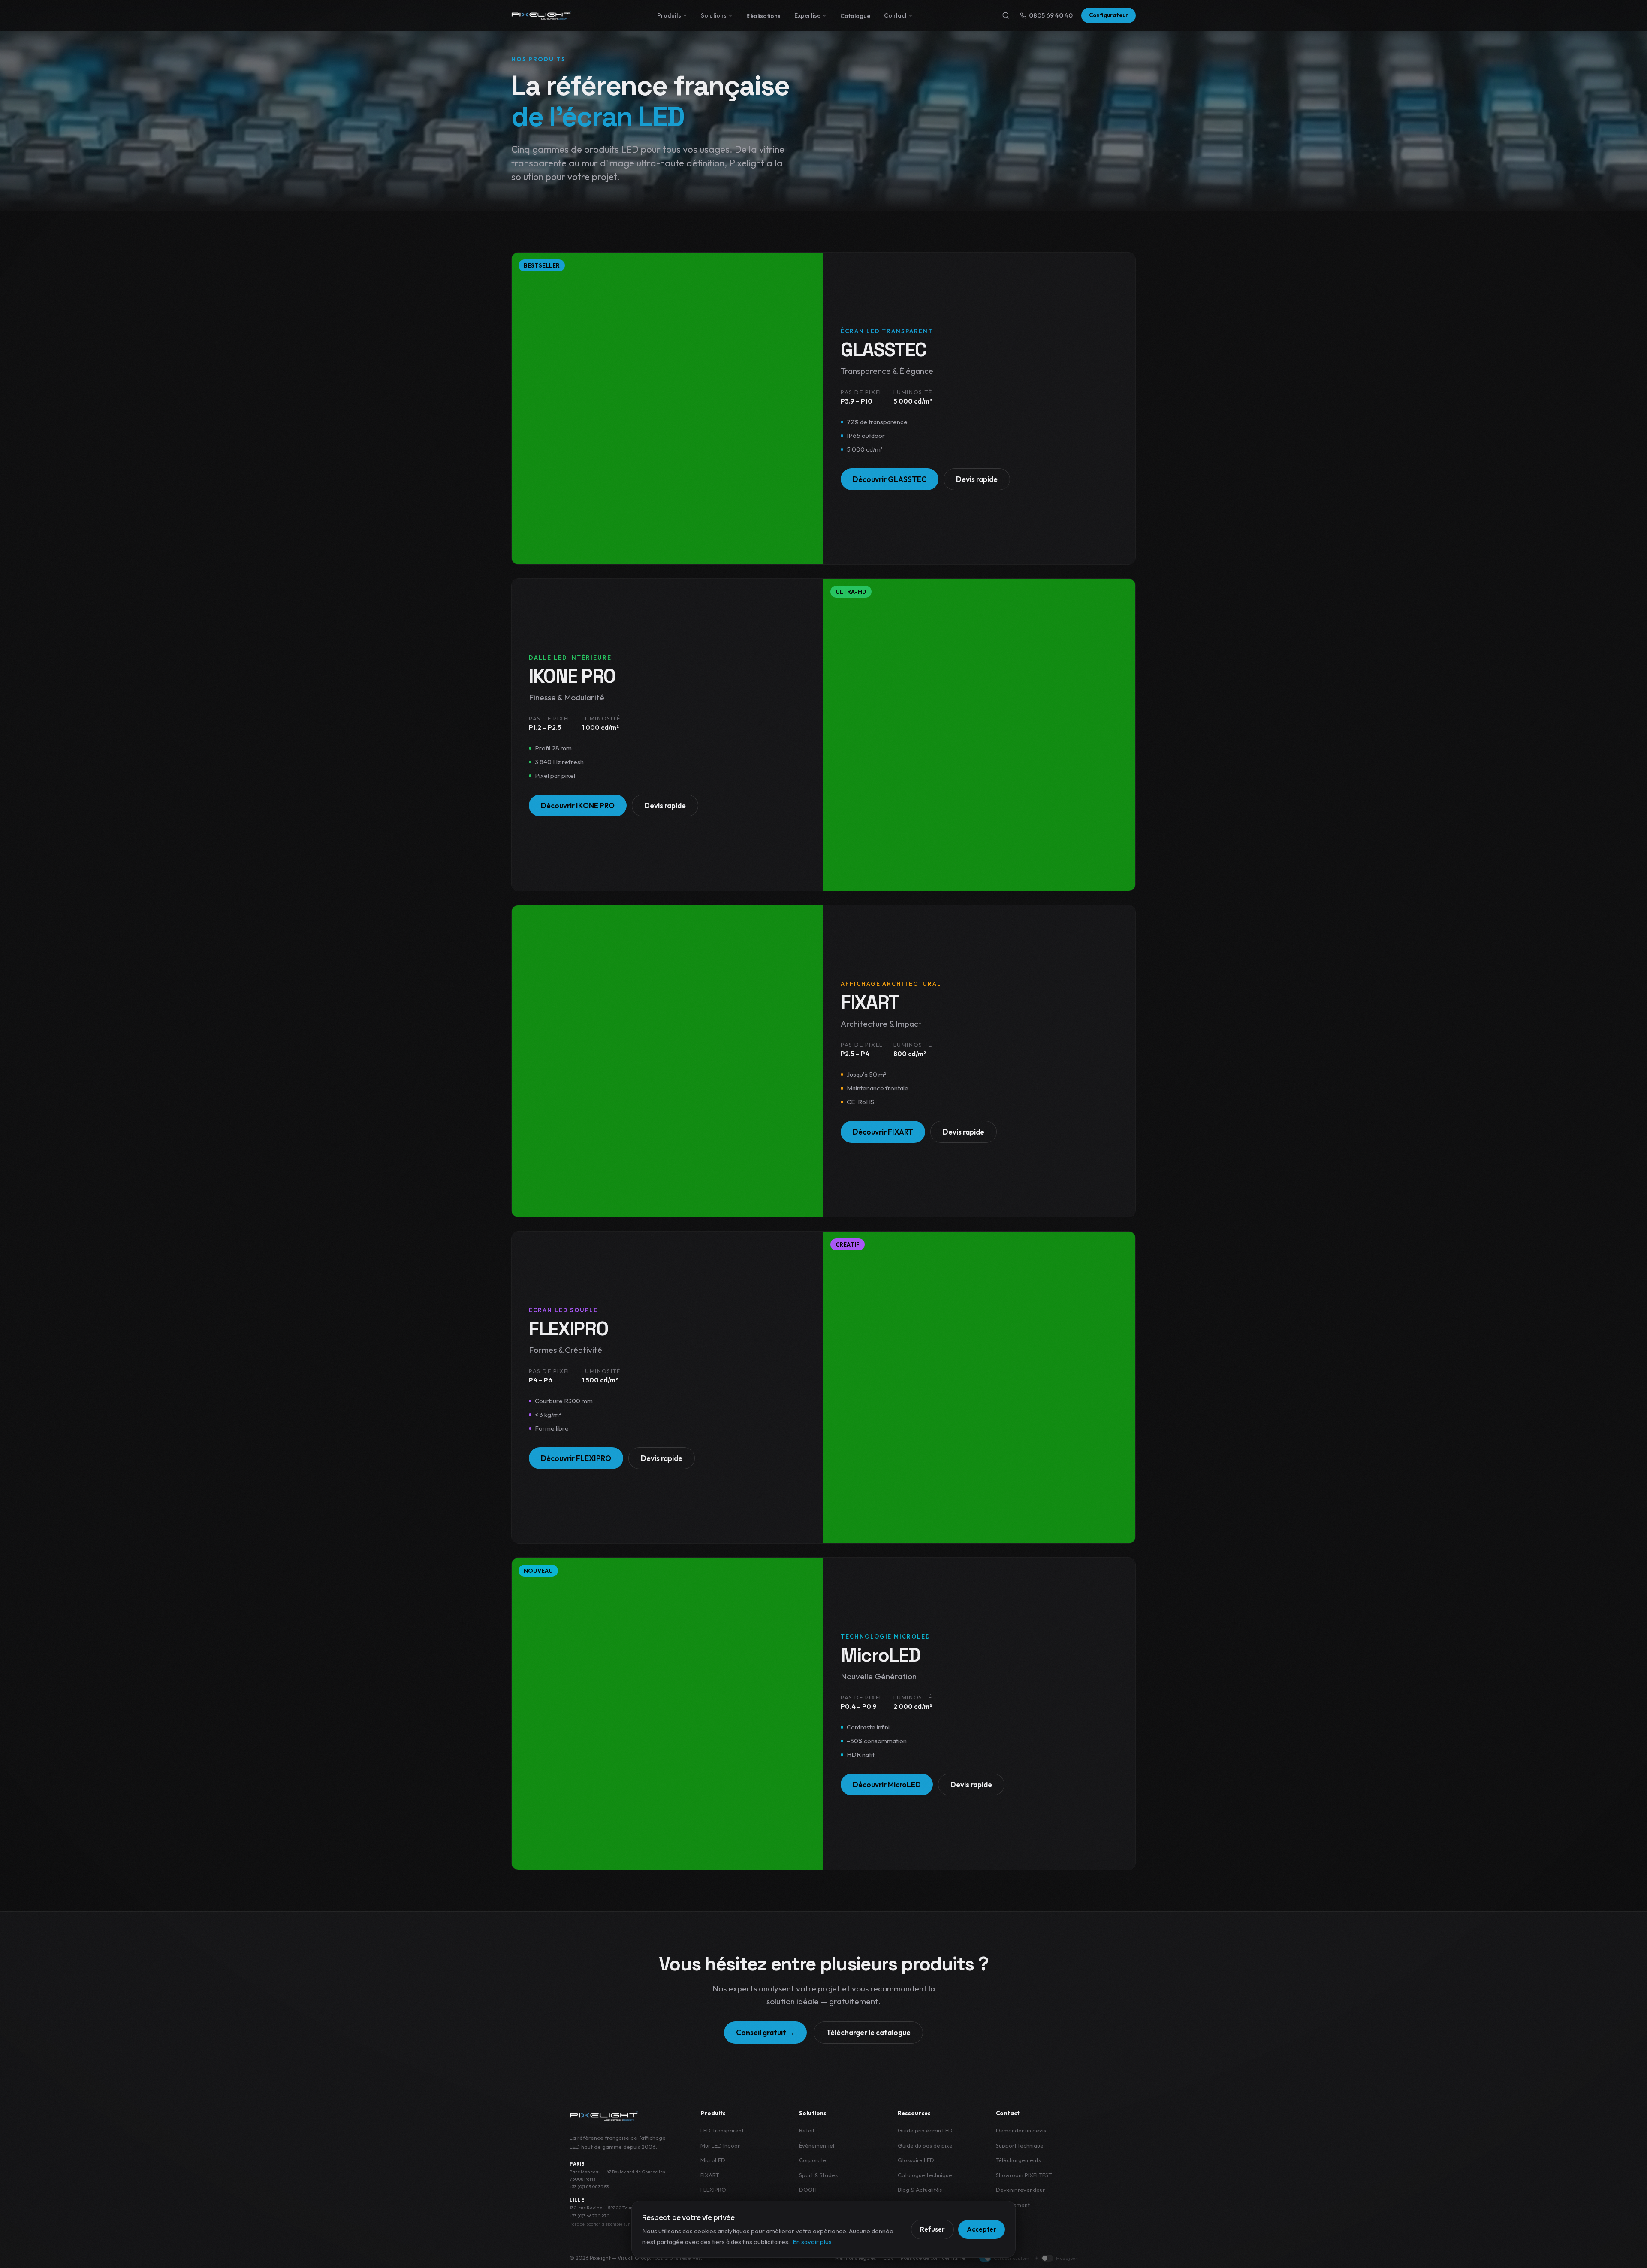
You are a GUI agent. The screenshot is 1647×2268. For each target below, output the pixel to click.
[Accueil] (541, 15)
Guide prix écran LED (925, 2130)
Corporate (813, 2160)
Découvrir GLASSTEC (890, 479)
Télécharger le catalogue (868, 2032)
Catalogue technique (925, 2175)
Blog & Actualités (920, 2190)
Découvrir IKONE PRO (578, 806)
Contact (895, 15)
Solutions (714, 15)
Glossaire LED (916, 2160)
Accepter (982, 2229)
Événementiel (817, 2145)
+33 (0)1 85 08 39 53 (589, 2187)
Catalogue (855, 16)
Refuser (932, 2229)
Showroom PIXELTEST (1024, 2175)
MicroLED (713, 2160)
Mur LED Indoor (720, 2145)
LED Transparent (722, 2130)
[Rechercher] (1006, 15)
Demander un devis (1021, 2130)
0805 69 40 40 (1051, 15)
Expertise (807, 15)
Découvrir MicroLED (887, 1785)
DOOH (808, 2190)
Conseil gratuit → (765, 2032)
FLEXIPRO (713, 2190)
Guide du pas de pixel (926, 2145)
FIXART (710, 2175)
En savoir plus (812, 2242)
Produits (669, 15)
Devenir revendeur (1020, 2190)
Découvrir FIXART (883, 1132)
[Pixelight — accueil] (604, 2116)
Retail (807, 2130)
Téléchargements (1018, 2160)
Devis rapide (977, 479)
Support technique (1020, 2145)
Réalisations (763, 16)
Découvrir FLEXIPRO (576, 1458)
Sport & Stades (818, 2175)
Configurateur (1109, 15)
